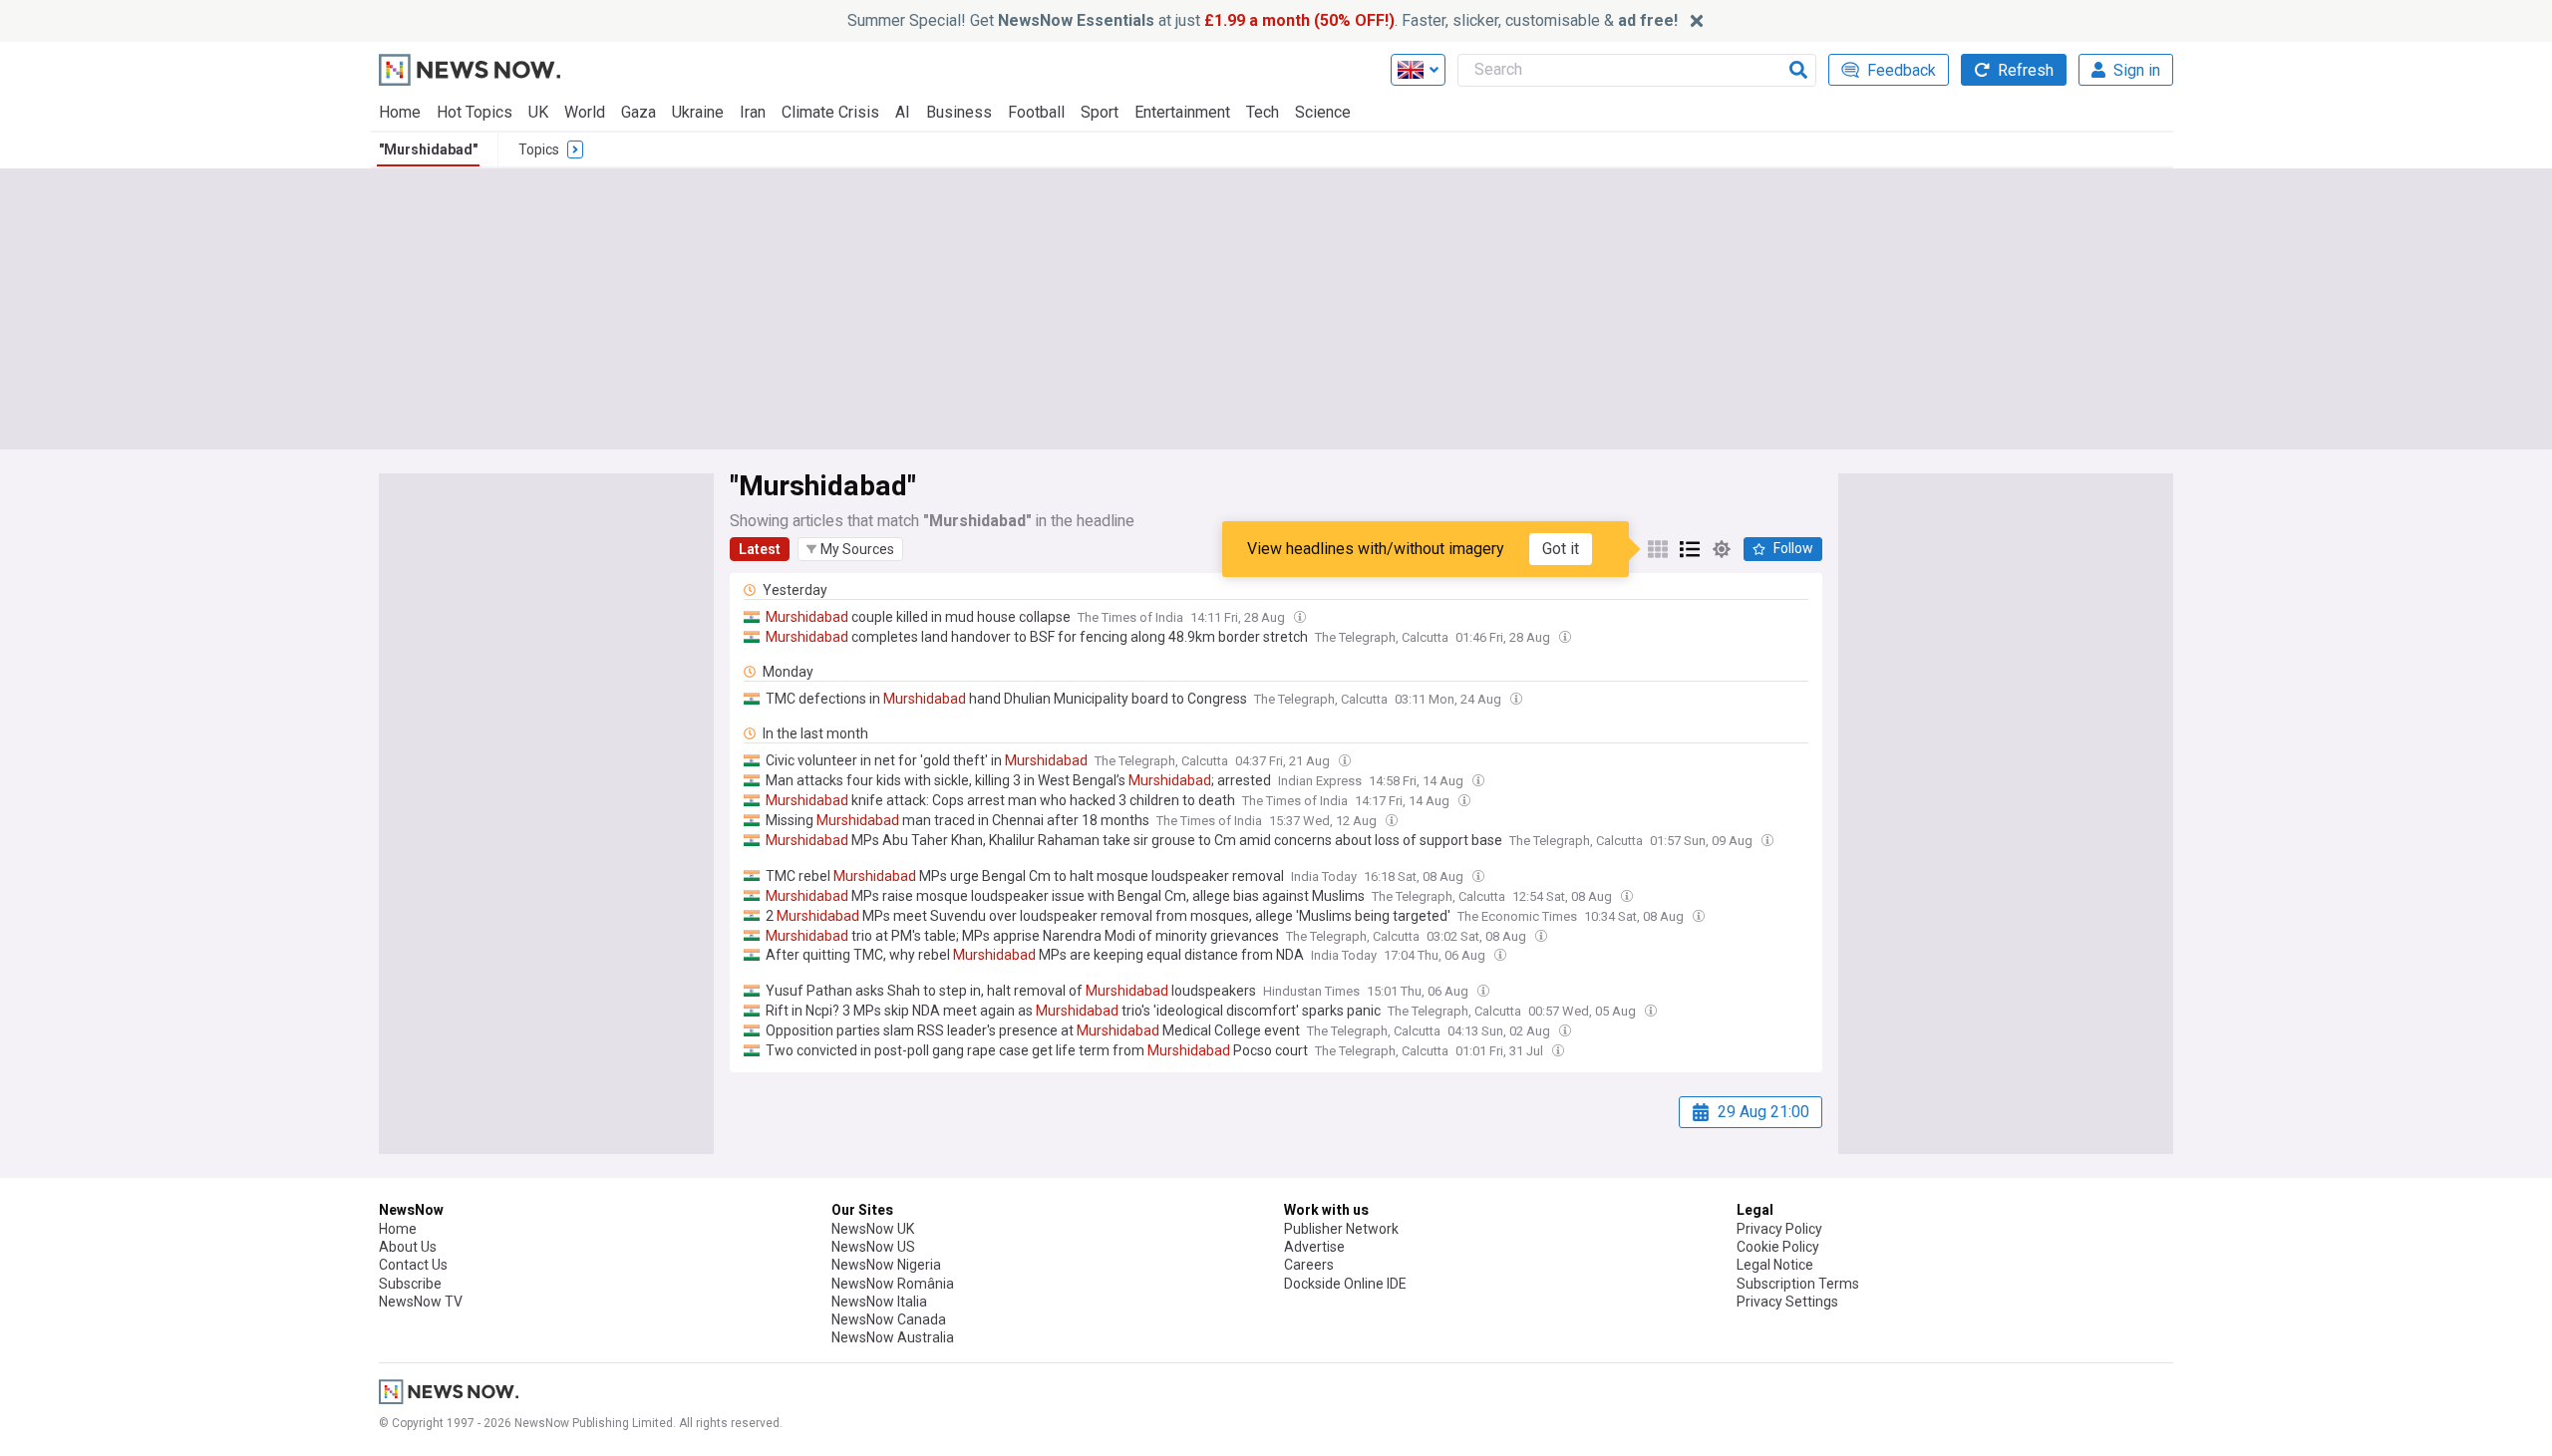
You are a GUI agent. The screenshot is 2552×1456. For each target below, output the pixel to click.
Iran (753, 112)
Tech (1263, 112)
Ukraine (698, 112)
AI (903, 112)
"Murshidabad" (428, 149)
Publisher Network (1341, 1229)
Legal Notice (1775, 1265)
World (585, 112)
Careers (1309, 1265)
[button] (850, 549)
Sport (1100, 112)
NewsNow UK (873, 1229)
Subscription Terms (1798, 1284)
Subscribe (410, 1284)
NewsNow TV (421, 1302)
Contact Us (413, 1265)
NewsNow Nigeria (886, 1265)
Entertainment (1182, 112)
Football (1036, 112)
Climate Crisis (830, 112)
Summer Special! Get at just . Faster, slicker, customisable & (1263, 20)
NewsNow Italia (879, 1302)
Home (400, 112)
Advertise (1314, 1247)
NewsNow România (893, 1284)
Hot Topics (475, 112)
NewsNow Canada (889, 1319)
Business (959, 112)
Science (1323, 112)
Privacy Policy (1779, 1229)
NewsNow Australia (893, 1337)
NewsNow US (873, 1247)
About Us (408, 1247)
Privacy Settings (1787, 1302)
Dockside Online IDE (1345, 1284)
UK (538, 112)
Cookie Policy (1778, 1247)
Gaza (638, 112)
